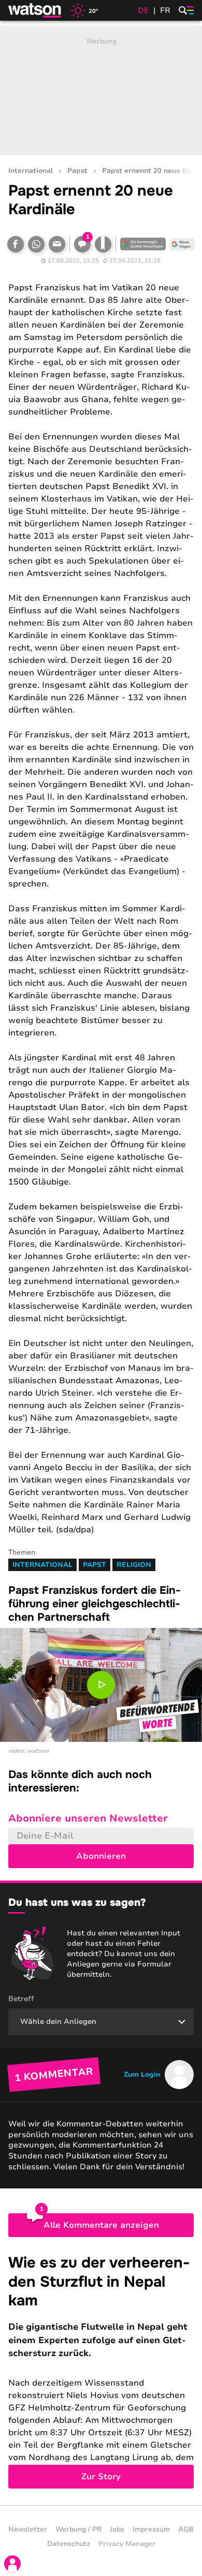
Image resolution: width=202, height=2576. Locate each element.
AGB (186, 2529)
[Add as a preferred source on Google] (143, 244)
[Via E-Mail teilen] (57, 244)
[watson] (35, 10)
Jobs (117, 2529)
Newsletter (28, 2529)
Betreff (21, 1999)
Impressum (151, 2529)
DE (143, 10)
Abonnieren (101, 1856)
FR (165, 10)
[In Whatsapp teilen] (36, 244)
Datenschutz (69, 2544)
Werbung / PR (78, 2529)
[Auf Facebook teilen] (16, 244)
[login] (12, 2564)
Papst (77, 171)
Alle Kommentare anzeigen (101, 2225)
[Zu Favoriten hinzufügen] (103, 244)
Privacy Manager (127, 2544)
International (31, 171)
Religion (134, 1565)
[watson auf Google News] (182, 244)
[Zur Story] (101, 2371)
